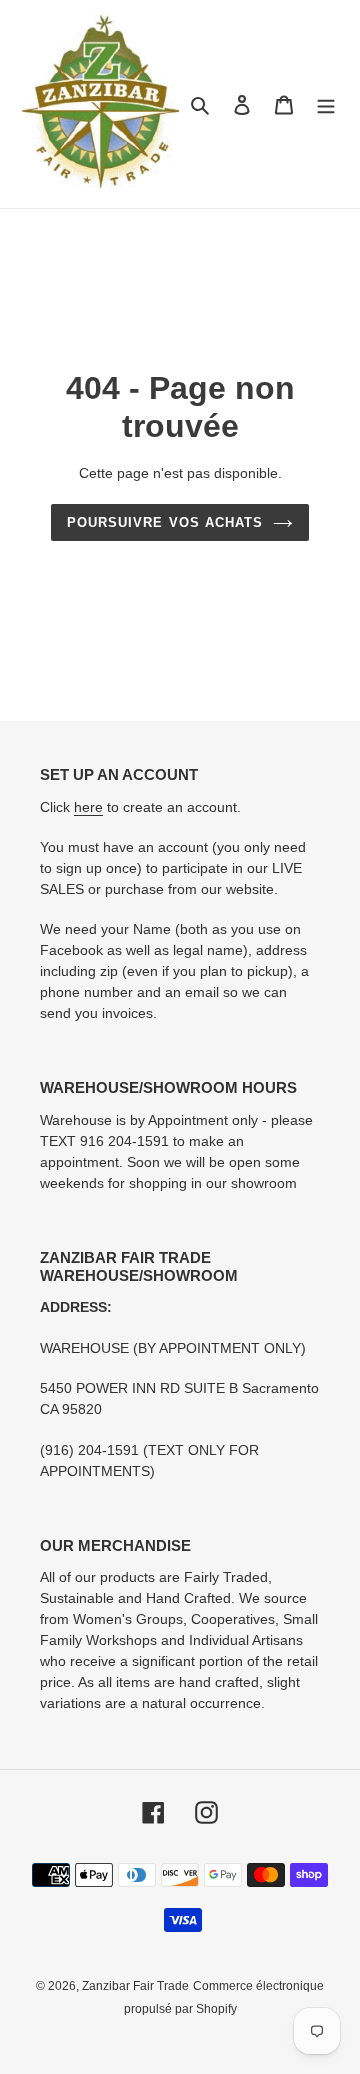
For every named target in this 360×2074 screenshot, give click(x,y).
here (88, 807)
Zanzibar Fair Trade (135, 1986)
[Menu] (326, 104)
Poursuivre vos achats (165, 522)
